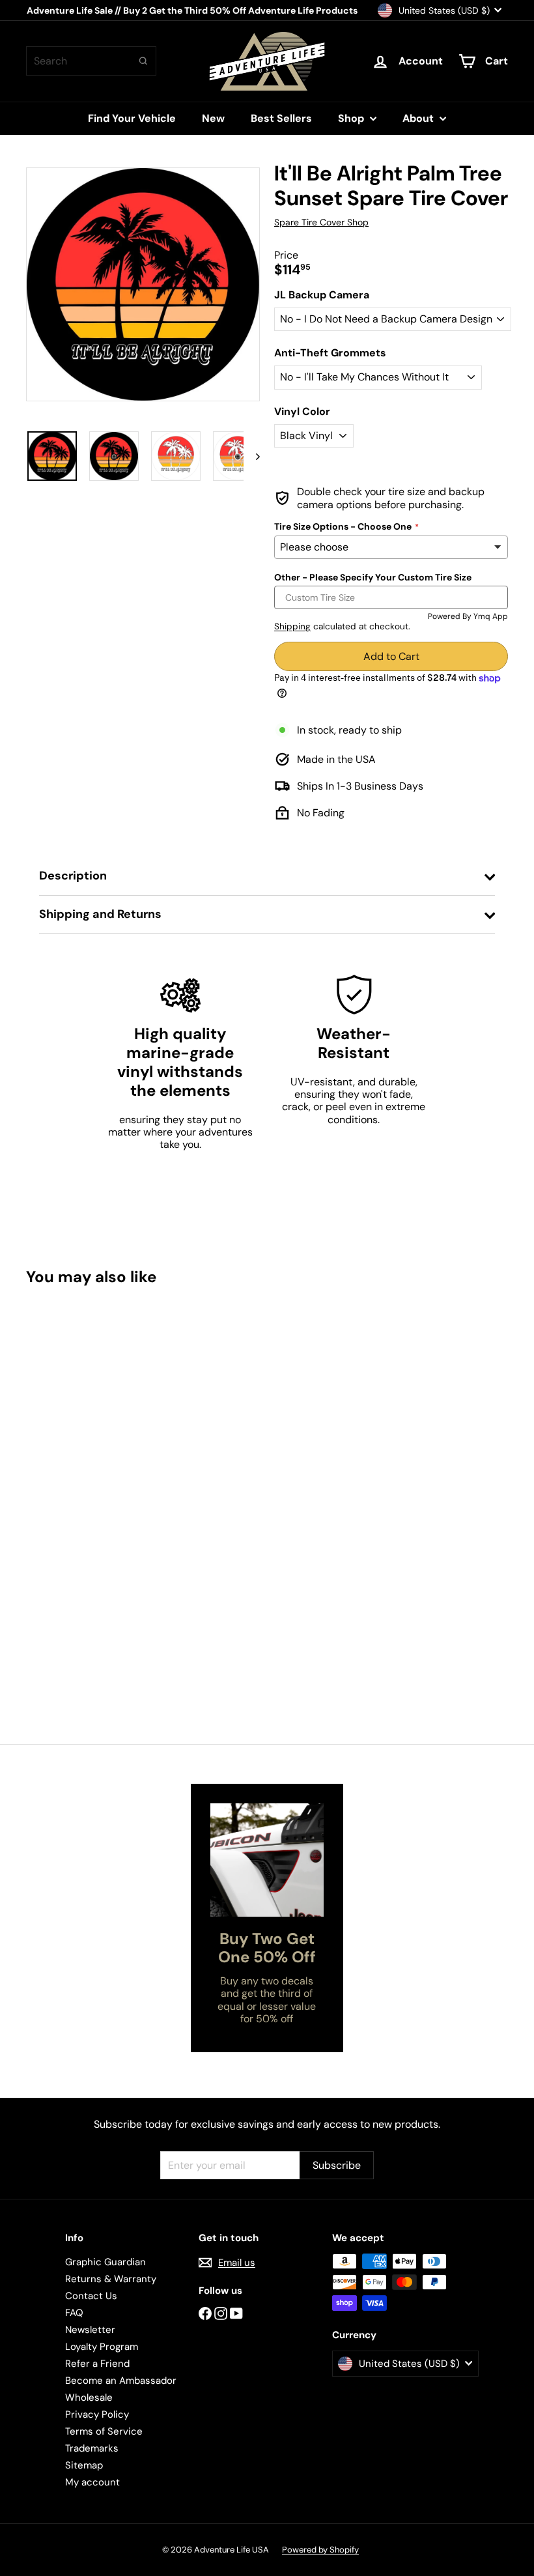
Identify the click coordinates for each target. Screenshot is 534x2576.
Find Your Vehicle (132, 118)
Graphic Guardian (105, 2262)
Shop (352, 118)
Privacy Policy (97, 2414)
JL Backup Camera (322, 295)
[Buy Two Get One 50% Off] (267, 1860)
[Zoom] (143, 284)
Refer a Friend (97, 2364)
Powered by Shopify (320, 2550)
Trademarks (92, 2448)
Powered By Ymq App (468, 616)
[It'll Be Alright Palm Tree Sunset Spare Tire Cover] (61, 1447)
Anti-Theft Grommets (330, 353)
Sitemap (84, 2465)
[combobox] (91, 61)
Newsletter (90, 2330)
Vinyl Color (302, 411)
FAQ (74, 2313)
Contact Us (91, 2296)
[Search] (143, 61)
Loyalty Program (102, 2347)
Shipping (292, 626)
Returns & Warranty (111, 2279)
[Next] (252, 456)
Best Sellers (281, 118)
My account (92, 2482)
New (213, 118)
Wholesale (89, 2397)
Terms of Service (104, 2431)
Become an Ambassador (121, 2381)
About (419, 118)
